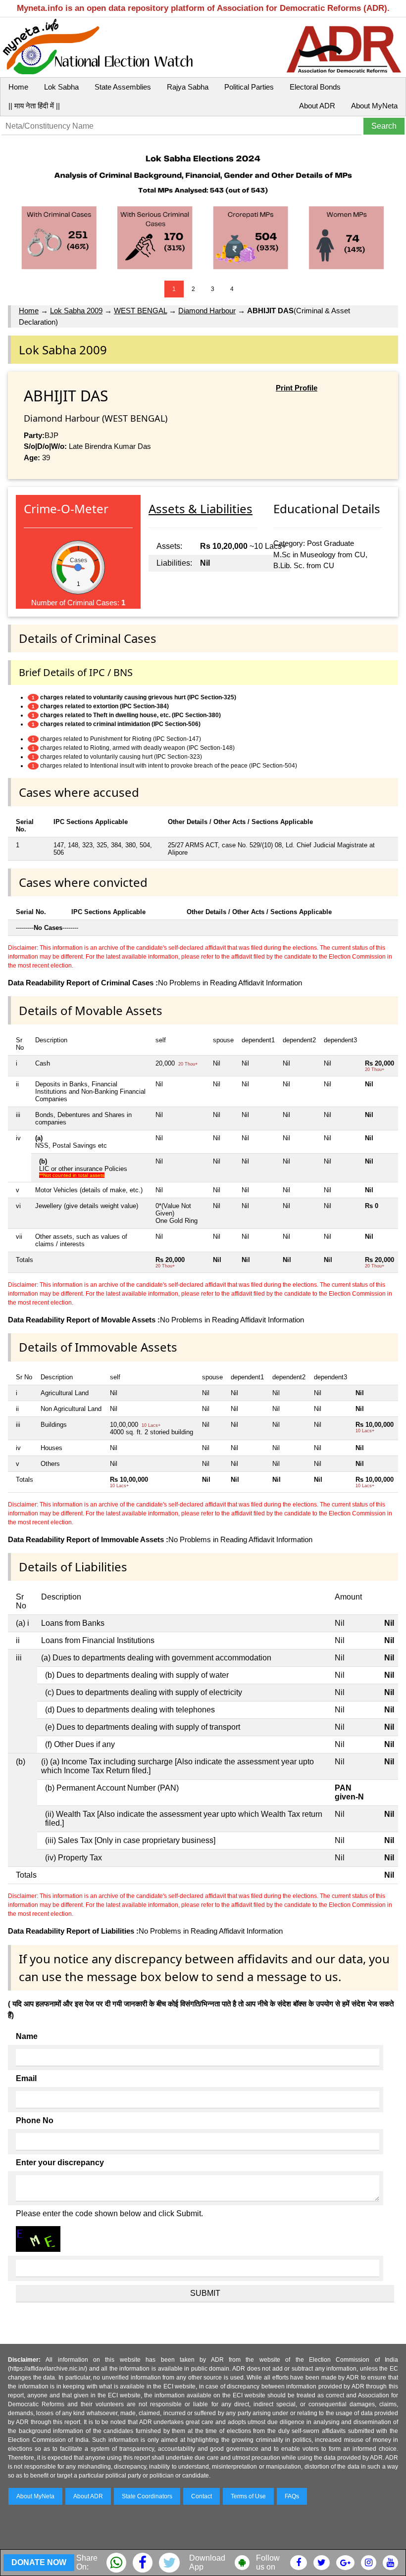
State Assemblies (123, 87)
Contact (202, 2496)
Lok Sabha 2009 (76, 311)
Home (18, 87)
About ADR (317, 106)
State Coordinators (147, 2496)
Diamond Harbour (207, 311)
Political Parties (249, 87)
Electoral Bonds (315, 87)
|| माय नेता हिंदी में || (34, 106)
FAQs (292, 2496)
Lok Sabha (61, 87)
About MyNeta (374, 106)
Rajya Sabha (188, 87)
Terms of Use (248, 2496)
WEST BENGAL (140, 311)
